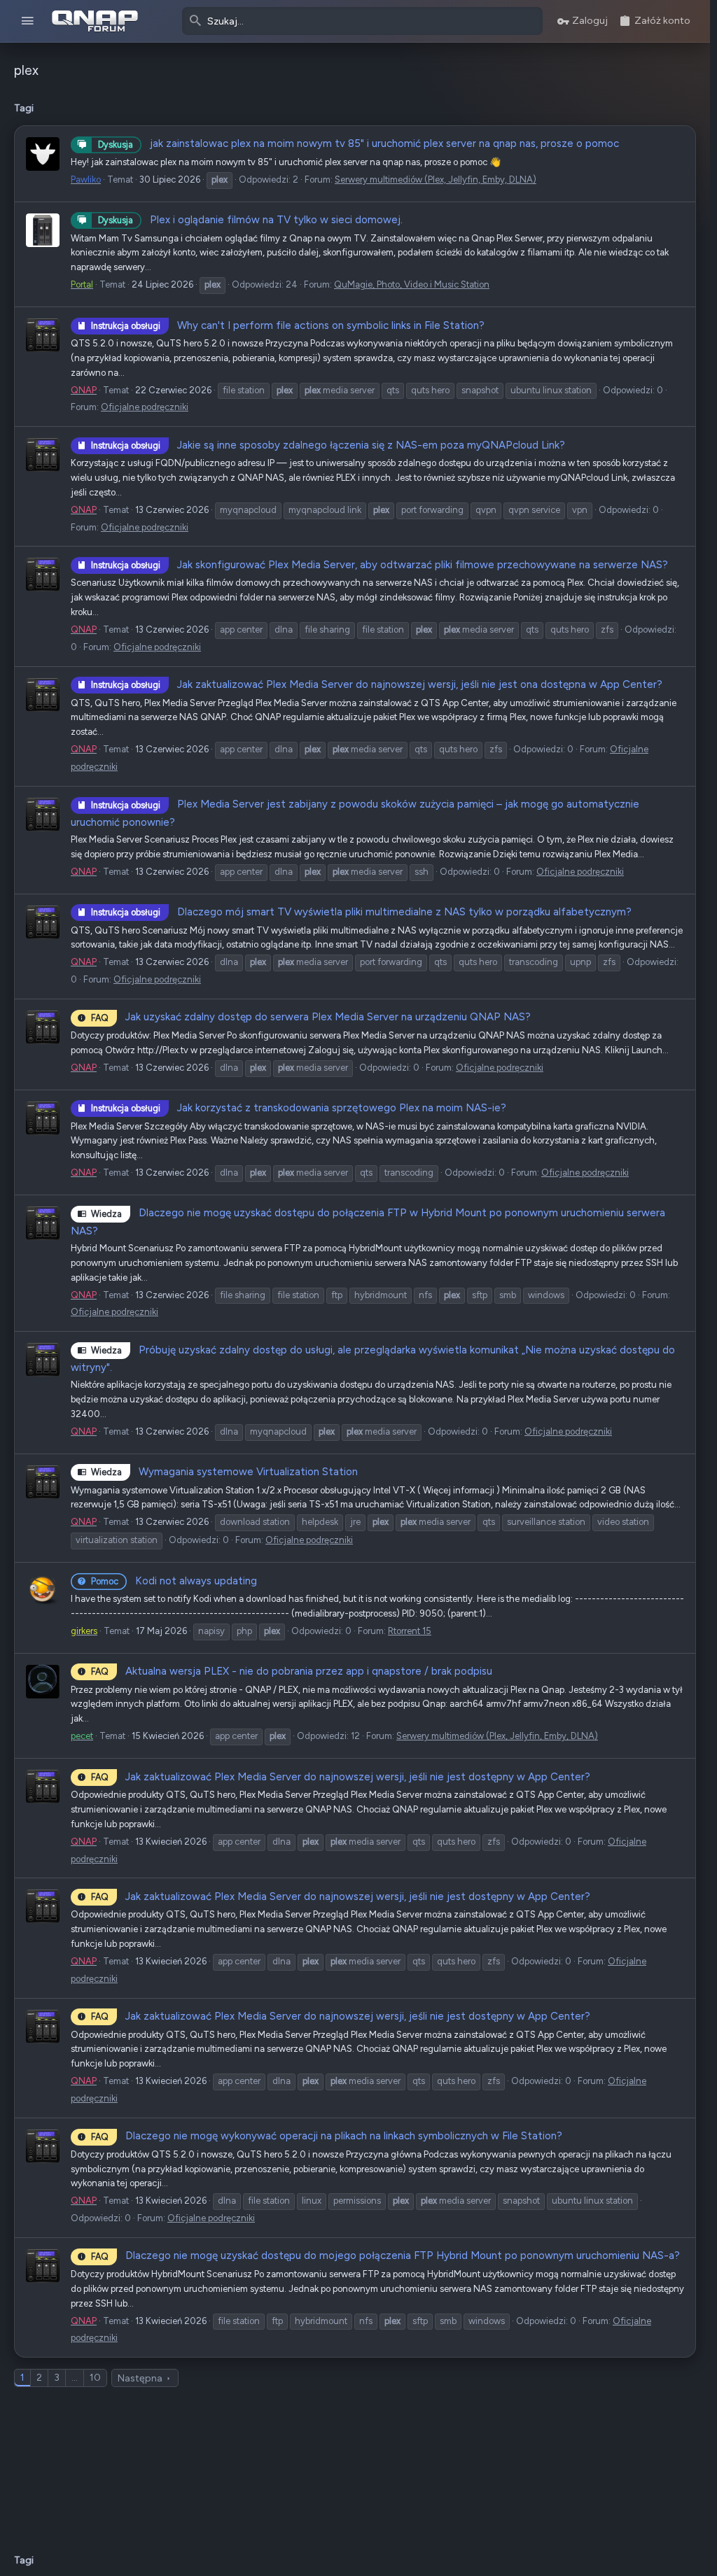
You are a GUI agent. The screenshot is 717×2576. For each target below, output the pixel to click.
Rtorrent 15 (410, 1631)
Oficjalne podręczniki (145, 407)
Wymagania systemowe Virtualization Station (224, 1472)
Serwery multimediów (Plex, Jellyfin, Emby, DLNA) (436, 180)
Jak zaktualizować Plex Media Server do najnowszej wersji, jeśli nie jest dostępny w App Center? (341, 1777)
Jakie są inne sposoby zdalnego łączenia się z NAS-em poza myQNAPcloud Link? (328, 445)
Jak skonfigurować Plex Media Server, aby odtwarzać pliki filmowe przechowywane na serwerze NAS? (380, 565)
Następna (140, 2378)
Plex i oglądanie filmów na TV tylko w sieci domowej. (250, 220)
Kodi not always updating (174, 1581)
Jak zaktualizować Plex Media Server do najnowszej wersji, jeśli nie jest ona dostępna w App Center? (377, 684)
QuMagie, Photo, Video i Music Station (412, 284)
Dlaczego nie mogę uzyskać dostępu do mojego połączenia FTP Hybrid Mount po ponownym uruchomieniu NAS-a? (385, 2255)
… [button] (75, 2378)
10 (95, 2378)
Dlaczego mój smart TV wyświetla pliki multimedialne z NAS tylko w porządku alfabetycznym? (361, 912)
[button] (28, 21)
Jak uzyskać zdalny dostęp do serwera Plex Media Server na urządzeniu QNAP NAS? (311, 1017)
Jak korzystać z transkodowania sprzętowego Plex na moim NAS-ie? (299, 1108)
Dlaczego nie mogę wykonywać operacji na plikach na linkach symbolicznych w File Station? (327, 2136)
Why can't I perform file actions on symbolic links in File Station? (288, 325)
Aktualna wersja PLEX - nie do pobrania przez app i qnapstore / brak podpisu (292, 1671)
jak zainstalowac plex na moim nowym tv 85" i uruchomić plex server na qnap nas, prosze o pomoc (358, 143)
